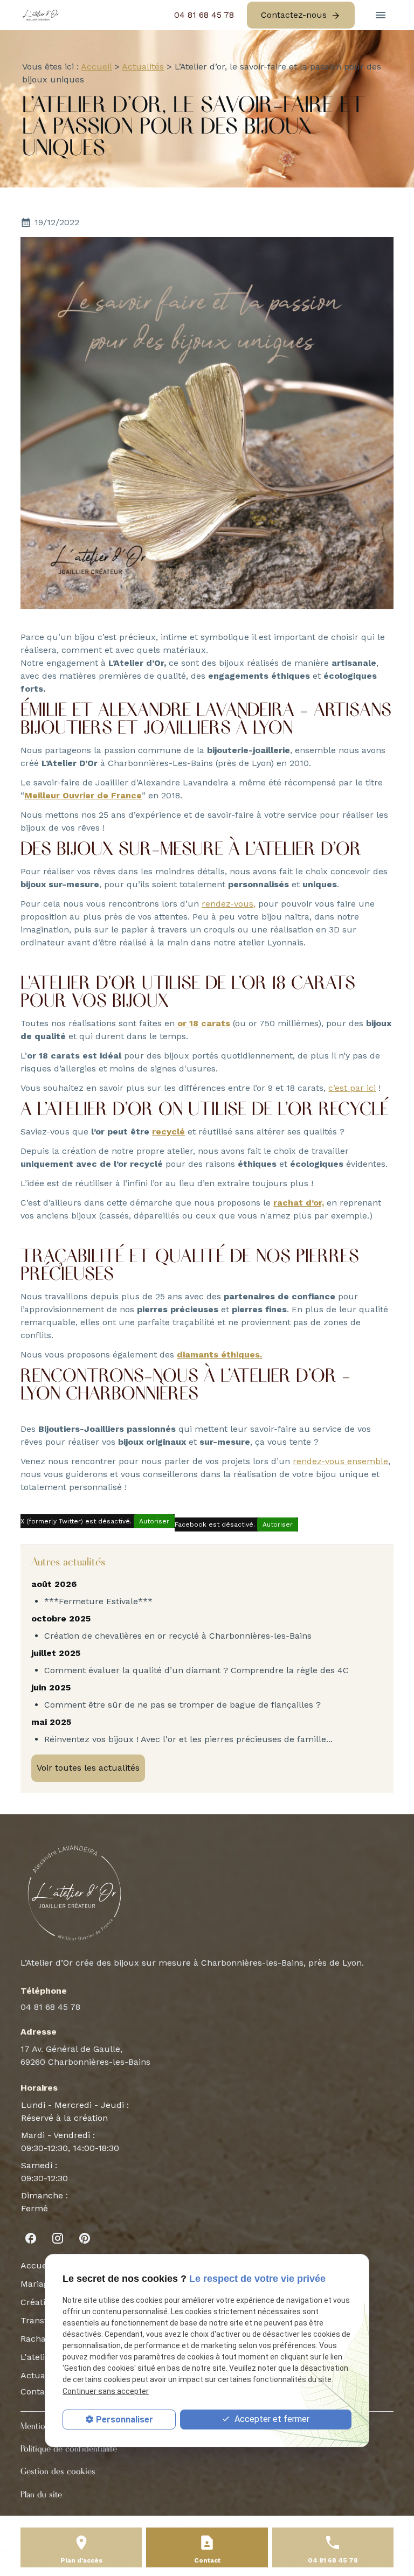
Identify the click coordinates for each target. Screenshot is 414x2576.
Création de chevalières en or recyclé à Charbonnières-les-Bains (178, 1636)
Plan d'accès (81, 2560)
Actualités (143, 67)
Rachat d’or (44, 2339)
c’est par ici (352, 1088)
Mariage (37, 2284)
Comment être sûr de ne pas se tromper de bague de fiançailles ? (182, 1705)
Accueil (96, 67)
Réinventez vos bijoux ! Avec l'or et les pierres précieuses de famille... (188, 1739)
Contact (37, 2391)
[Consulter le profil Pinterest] (85, 2238)
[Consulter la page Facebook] (31, 2238)
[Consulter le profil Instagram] (58, 2238)
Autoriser (154, 1521)
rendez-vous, (229, 904)
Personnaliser (125, 2420)
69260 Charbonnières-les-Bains (85, 2055)
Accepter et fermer (271, 2419)
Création (38, 2302)
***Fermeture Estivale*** (98, 1601)
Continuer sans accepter (106, 2391)
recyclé (168, 1132)
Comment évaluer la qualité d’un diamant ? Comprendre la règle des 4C (196, 1670)
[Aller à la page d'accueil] (41, 15)
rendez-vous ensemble (340, 1461)
